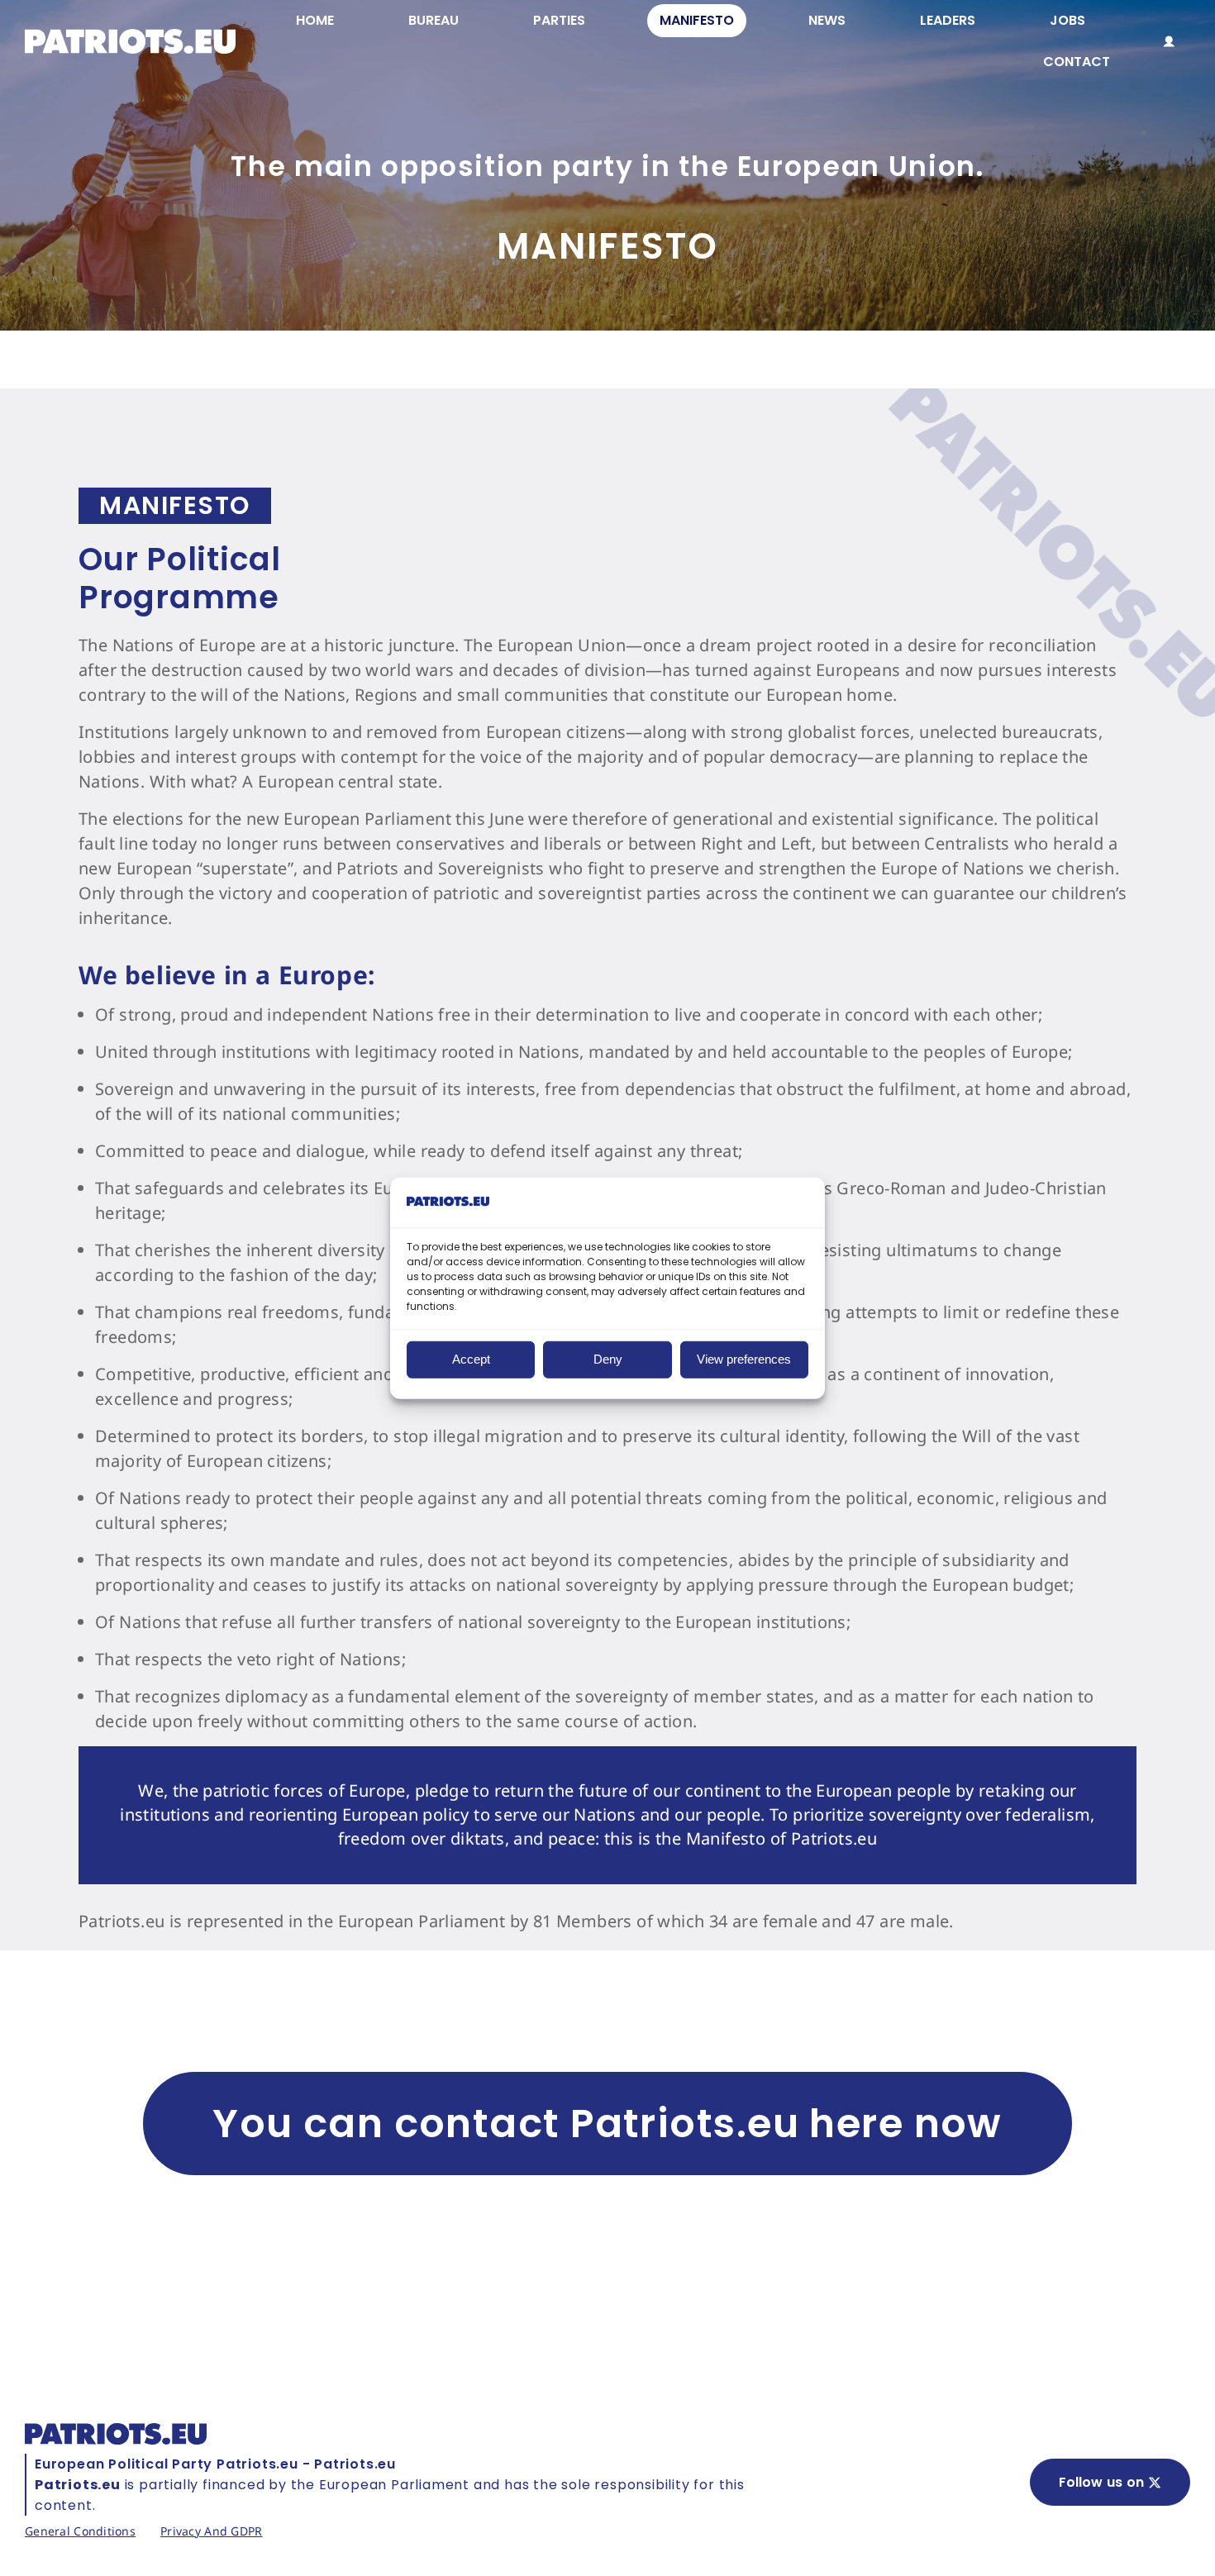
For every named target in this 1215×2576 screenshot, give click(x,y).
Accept (471, 1359)
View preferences (744, 1359)
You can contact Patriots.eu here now (607, 2124)
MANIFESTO (175, 505)
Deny (608, 1359)
